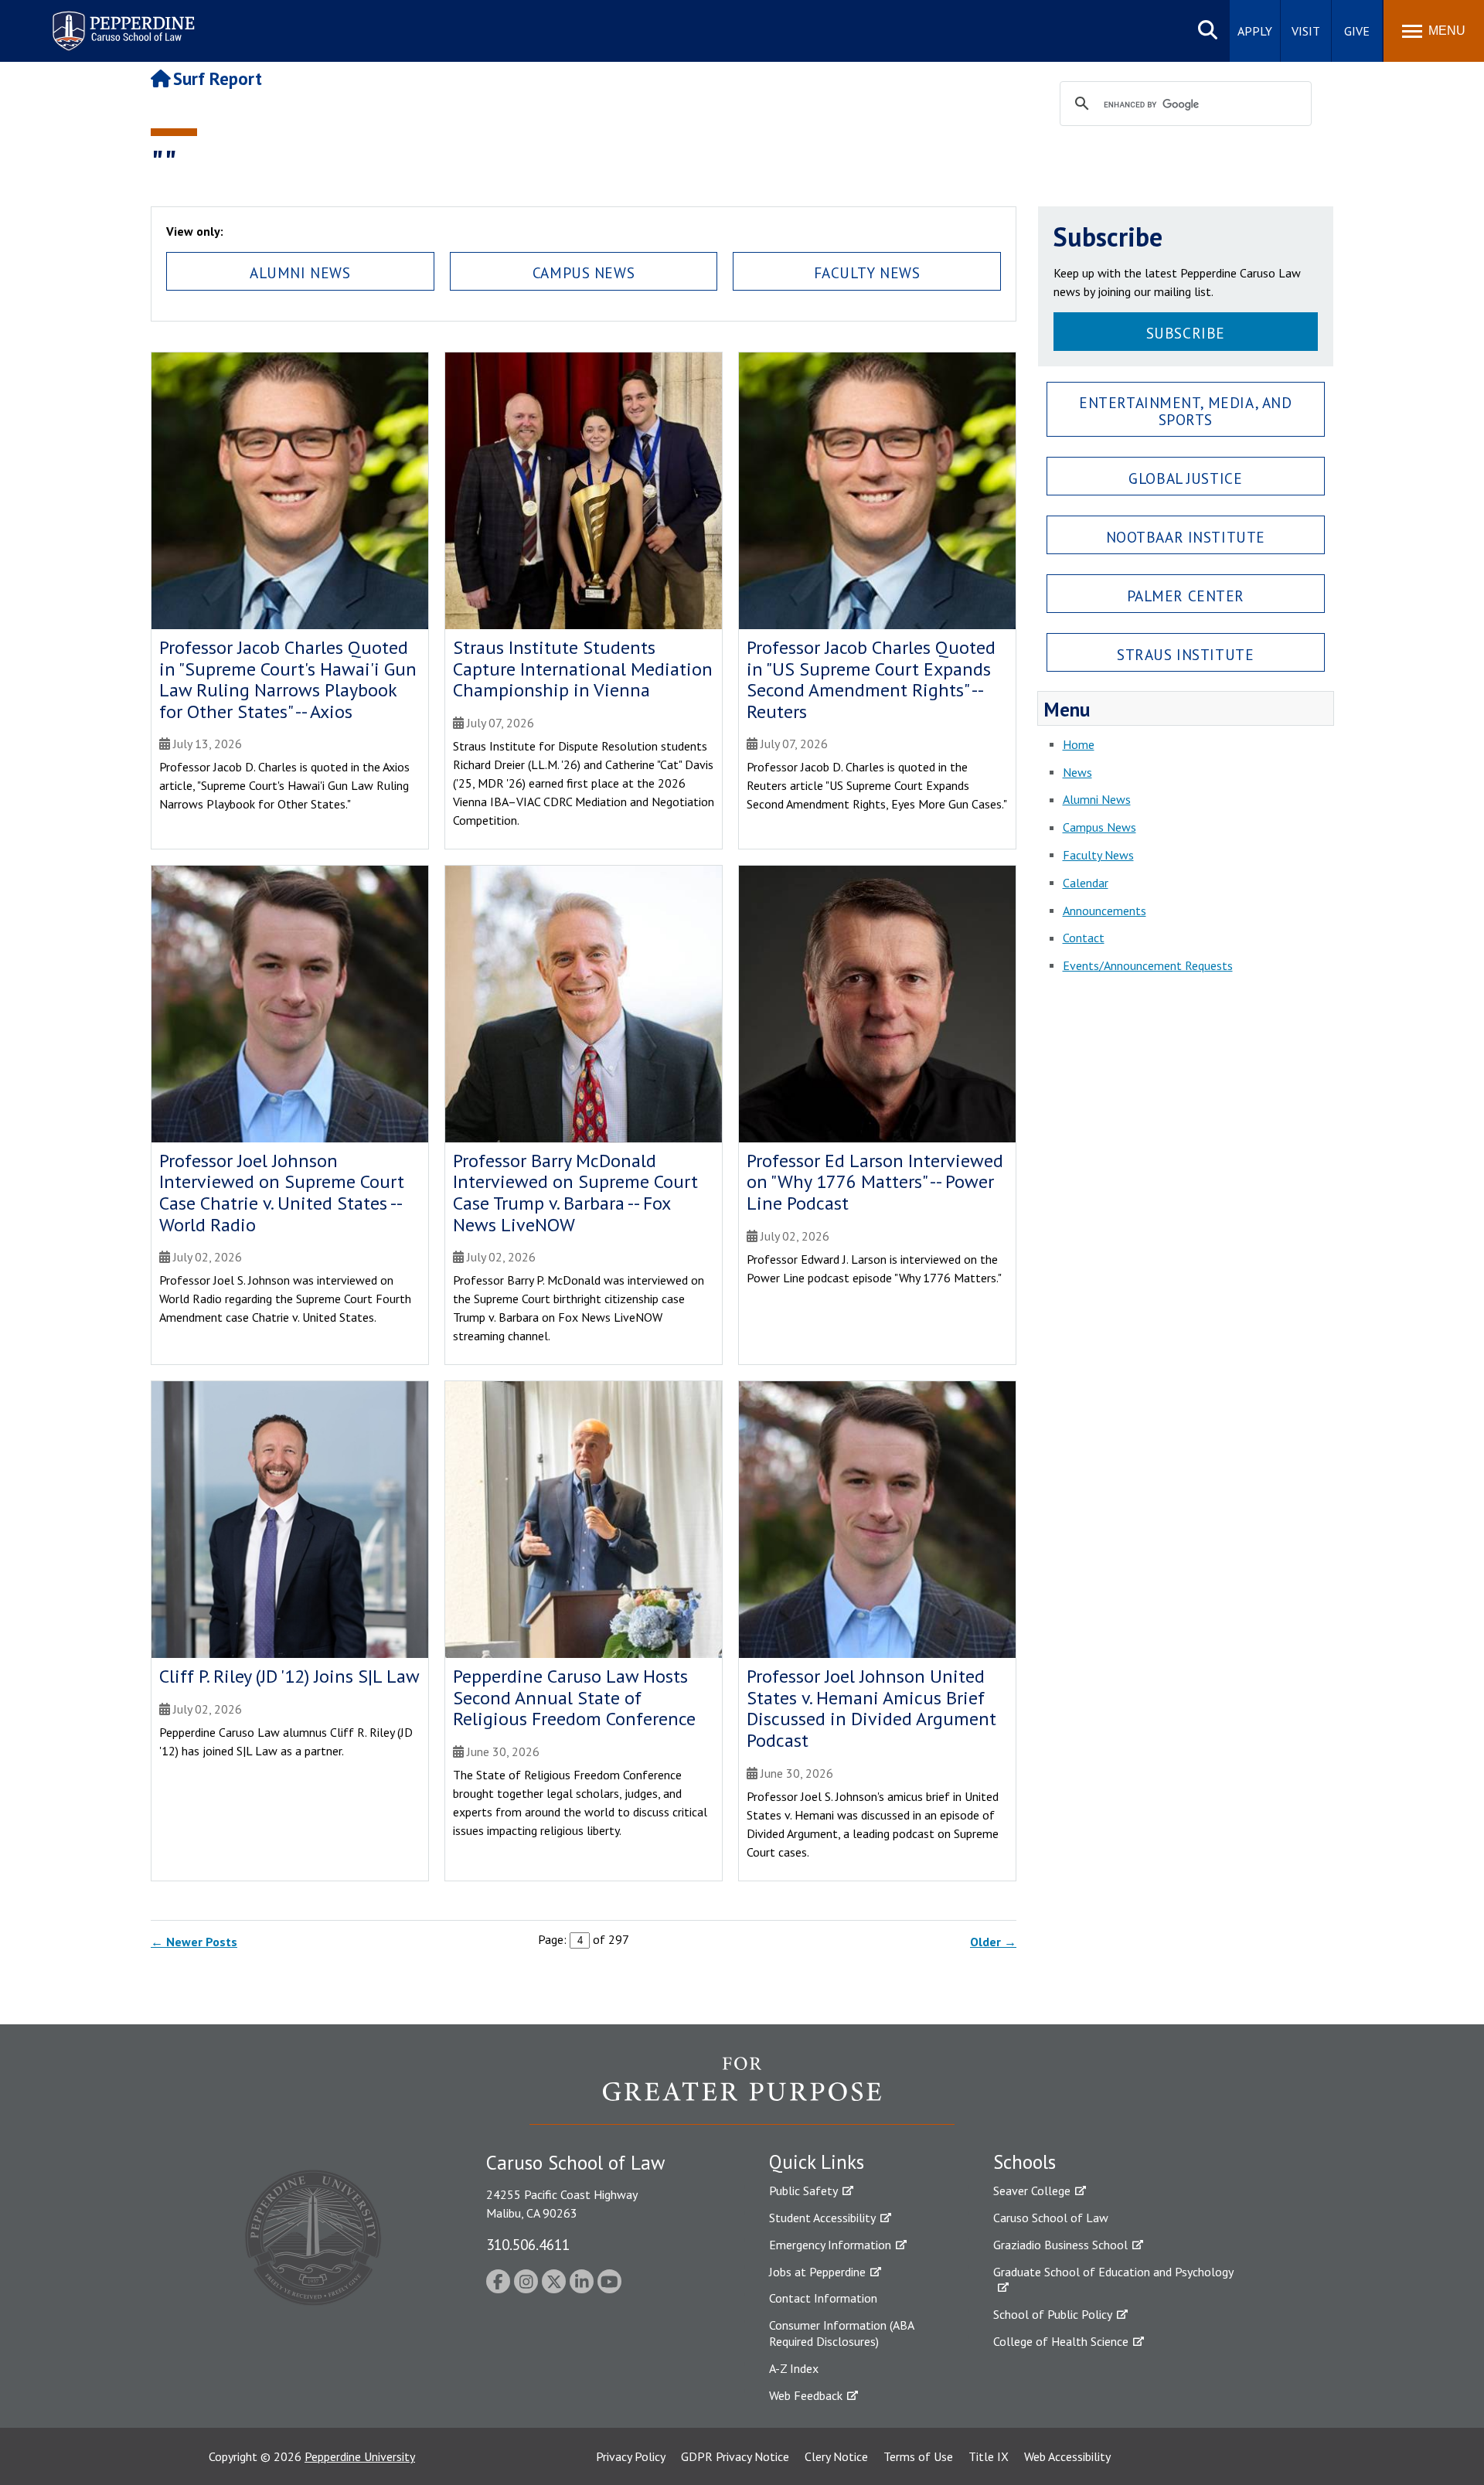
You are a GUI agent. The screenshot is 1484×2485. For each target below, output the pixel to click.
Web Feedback (806, 2395)
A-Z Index (794, 2368)
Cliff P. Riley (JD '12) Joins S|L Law (289, 1676)
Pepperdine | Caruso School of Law (121, 21)
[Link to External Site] (742, 2090)
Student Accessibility (822, 2218)
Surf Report (218, 78)
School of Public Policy (1053, 2314)
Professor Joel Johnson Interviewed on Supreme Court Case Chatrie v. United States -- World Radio (282, 1193)
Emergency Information (830, 2245)
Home (1079, 744)
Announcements (1104, 911)
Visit (1306, 31)
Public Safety (803, 2191)
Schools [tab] (1025, 2162)
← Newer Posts (194, 1942)
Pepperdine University (360, 2456)
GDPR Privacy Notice (735, 2456)
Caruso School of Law (1051, 2218)
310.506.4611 (528, 2244)
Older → (993, 1942)
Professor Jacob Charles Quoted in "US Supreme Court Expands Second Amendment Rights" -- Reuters (871, 679)
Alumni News (300, 272)
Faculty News (867, 272)
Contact (1084, 938)
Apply (1255, 31)
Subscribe (1186, 333)
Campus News (584, 272)
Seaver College (1032, 2191)
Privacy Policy (631, 2456)
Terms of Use (918, 2456)
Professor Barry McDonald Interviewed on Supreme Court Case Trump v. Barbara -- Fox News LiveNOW (575, 1193)
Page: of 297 (584, 1939)
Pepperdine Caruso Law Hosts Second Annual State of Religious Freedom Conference (574, 1697)
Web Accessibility (1067, 2456)
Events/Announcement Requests (1148, 965)
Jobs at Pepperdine (817, 2272)
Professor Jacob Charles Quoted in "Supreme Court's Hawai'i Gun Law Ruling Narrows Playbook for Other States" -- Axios (288, 679)
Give (1357, 31)
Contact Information (823, 2298)
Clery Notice (836, 2456)
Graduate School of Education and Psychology (1113, 2272)
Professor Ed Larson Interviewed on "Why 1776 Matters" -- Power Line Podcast (875, 1182)
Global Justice (1185, 478)
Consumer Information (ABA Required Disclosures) (841, 2333)
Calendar (1086, 883)
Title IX (989, 2456)
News (1077, 772)
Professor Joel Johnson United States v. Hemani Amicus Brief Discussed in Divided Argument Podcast (871, 1708)
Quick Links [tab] (817, 2162)
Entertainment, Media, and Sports (1185, 410)
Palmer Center (1186, 596)
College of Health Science (1061, 2341)
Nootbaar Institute (1186, 537)
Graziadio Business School (1060, 2245)
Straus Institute (1185, 654)
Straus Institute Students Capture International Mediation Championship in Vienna (583, 669)
